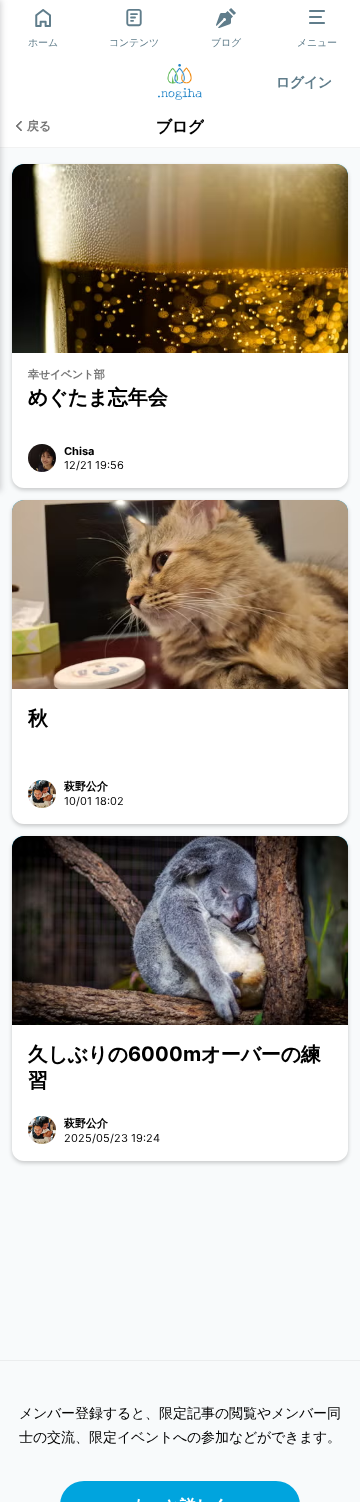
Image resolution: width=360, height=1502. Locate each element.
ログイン (304, 81)
